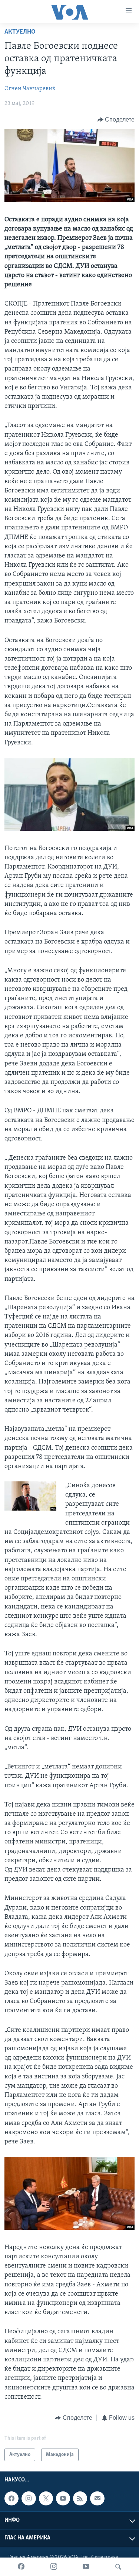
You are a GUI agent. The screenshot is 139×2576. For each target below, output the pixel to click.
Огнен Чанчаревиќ (30, 89)
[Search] (118, 2567)
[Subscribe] (97, 2498)
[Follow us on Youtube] (63, 2498)
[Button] (116, 120)
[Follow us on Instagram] (29, 2498)
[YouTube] (86, 2567)
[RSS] (80, 2498)
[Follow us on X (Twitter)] (46, 2498)
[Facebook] (21, 2567)
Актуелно (20, 32)
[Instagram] (54, 2567)
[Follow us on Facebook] (11, 2498)
